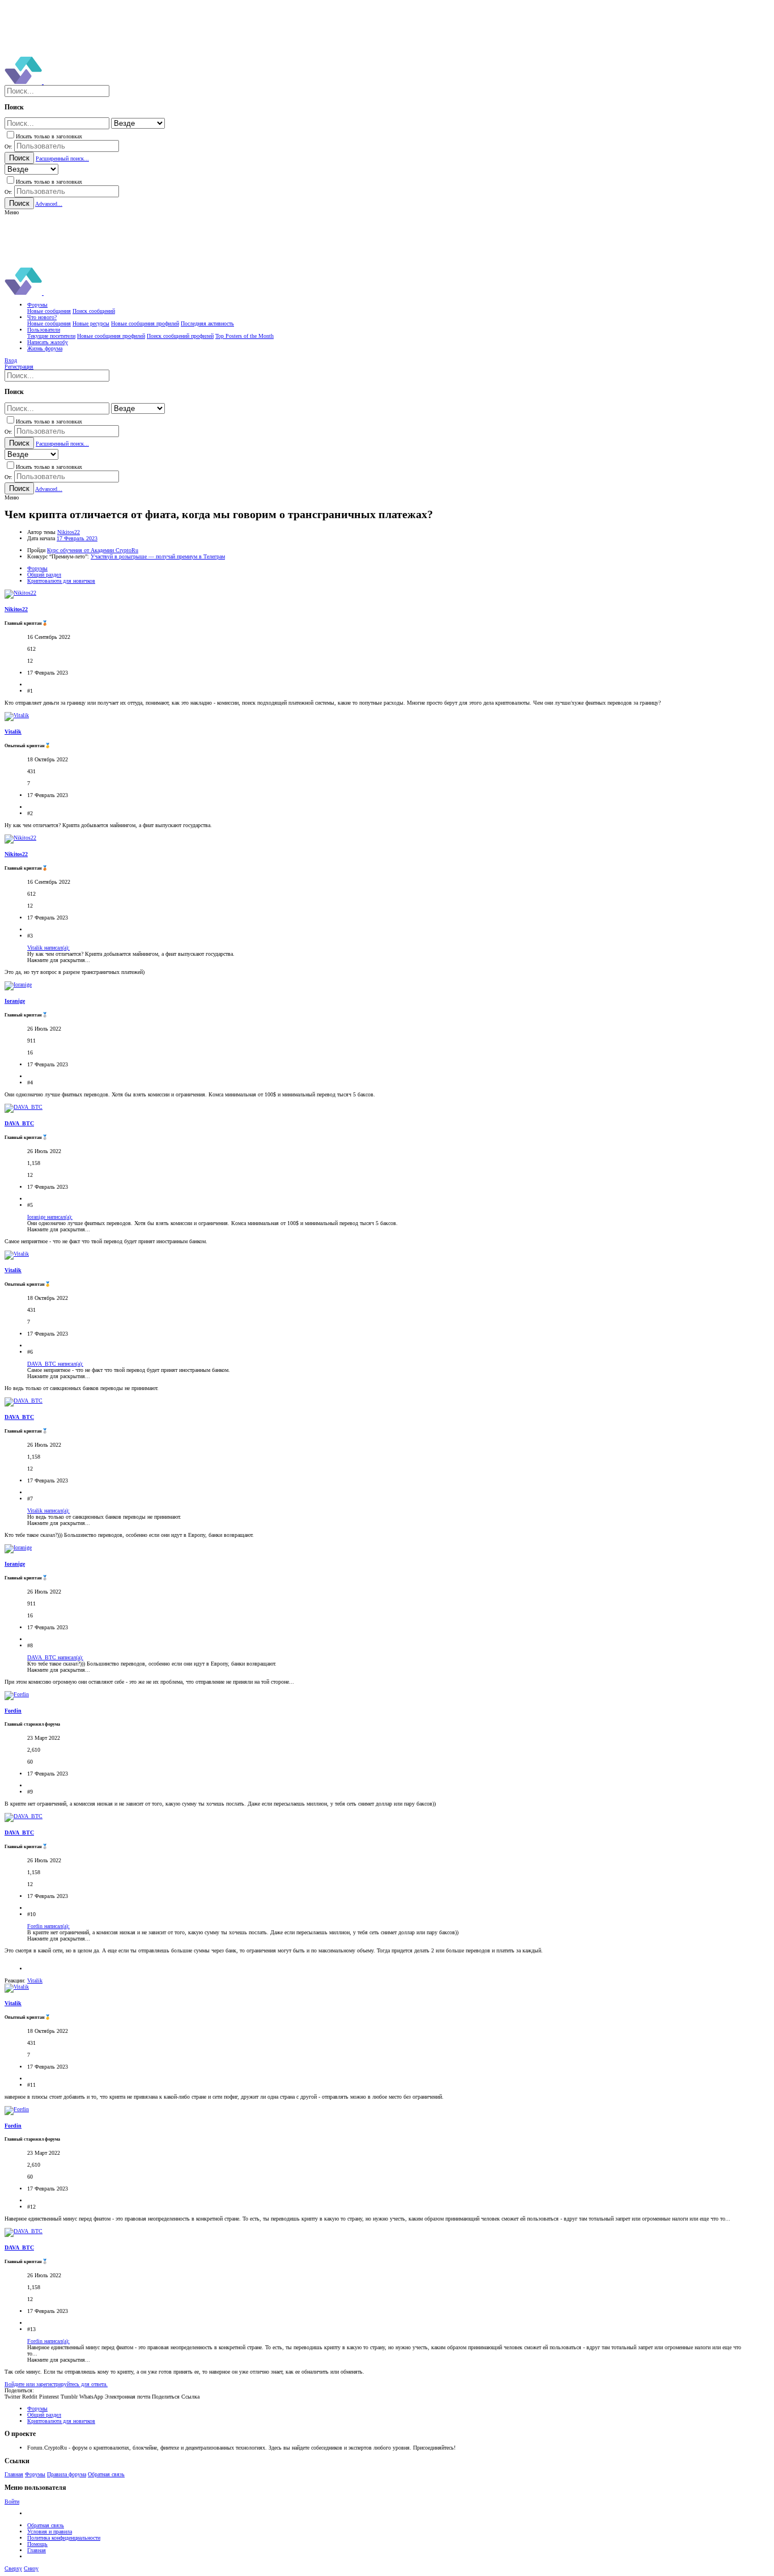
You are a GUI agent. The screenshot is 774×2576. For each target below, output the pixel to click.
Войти (12, 2501)
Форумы (35, 2474)
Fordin (13, 1711)
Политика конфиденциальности (64, 2538)
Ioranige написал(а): (50, 1217)
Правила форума (67, 2474)
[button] (12, 212)
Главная (14, 2474)
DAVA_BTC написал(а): (55, 1364)
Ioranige (15, 1001)
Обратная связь (106, 2474)
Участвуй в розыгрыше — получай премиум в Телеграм (158, 556)
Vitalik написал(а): (48, 948)
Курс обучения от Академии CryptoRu (93, 550)
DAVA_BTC (19, 1123)
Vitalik (13, 732)
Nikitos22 (69, 532)
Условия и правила (50, 2531)
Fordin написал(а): (48, 1926)
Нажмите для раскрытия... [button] (59, 960)
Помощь (37, 2544)
